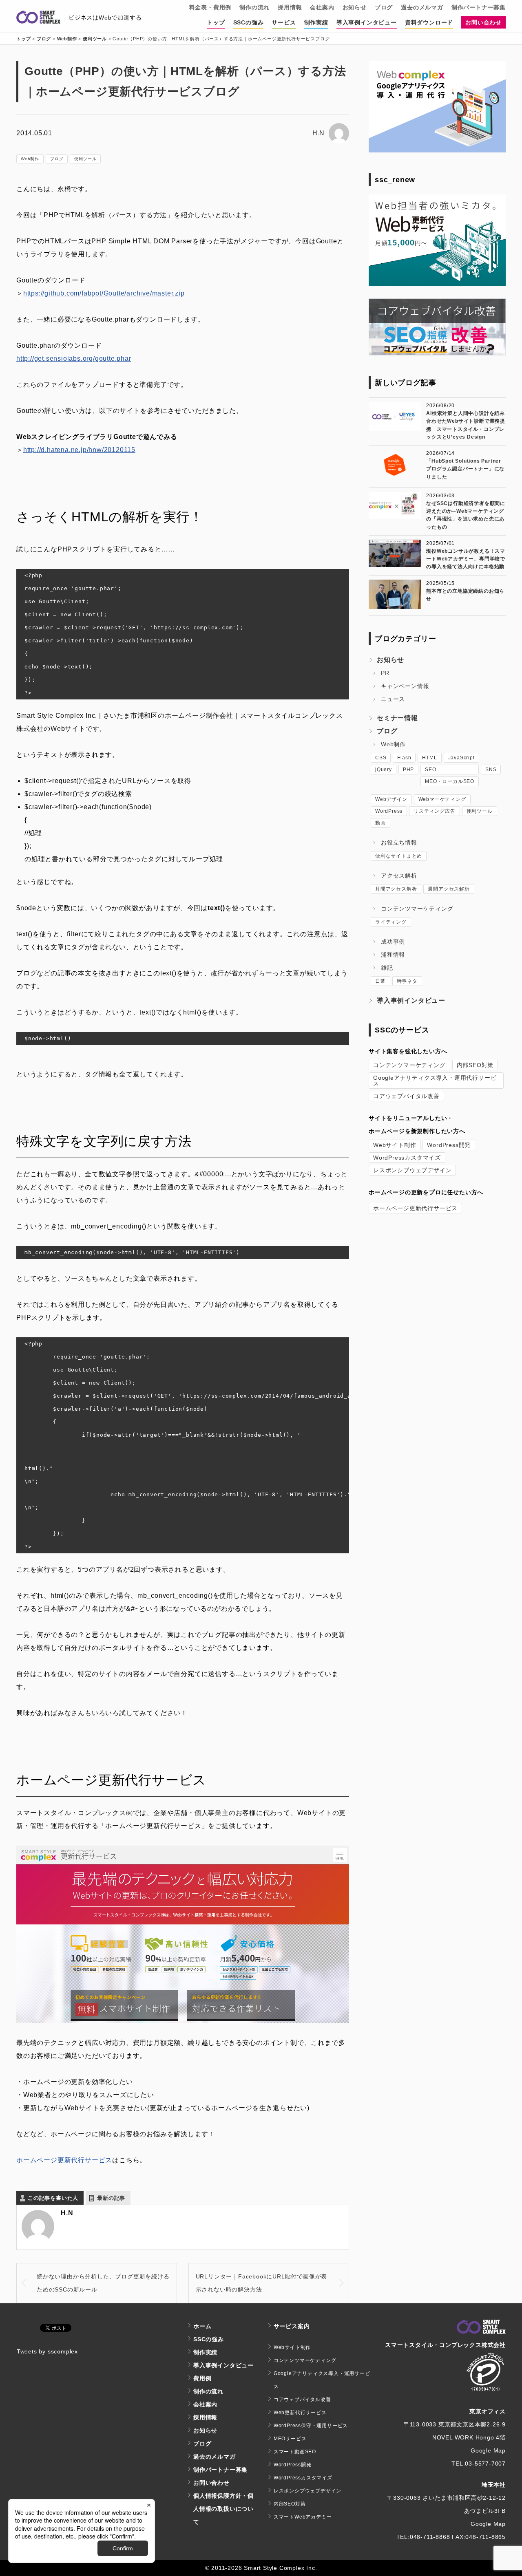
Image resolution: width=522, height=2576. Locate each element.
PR (385, 673)
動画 (380, 823)
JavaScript (461, 758)
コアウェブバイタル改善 (406, 1096)
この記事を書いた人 (53, 2198)
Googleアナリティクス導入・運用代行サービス (435, 1081)
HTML (429, 758)
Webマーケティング (442, 799)
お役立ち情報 (399, 842)
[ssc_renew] (437, 283)
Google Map (488, 2450)
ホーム (202, 2326)
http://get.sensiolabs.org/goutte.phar (74, 358)
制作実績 (316, 22)
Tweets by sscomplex (47, 2351)
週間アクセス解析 (449, 889)
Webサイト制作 (395, 1145)
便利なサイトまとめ (399, 856)
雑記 (387, 968)
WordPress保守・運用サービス (311, 2426)
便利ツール (85, 159)
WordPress (389, 811)
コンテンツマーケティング (417, 909)
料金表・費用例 (210, 7)
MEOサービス (290, 2439)
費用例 (202, 2378)
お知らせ (355, 7)
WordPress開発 (449, 1145)
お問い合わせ (483, 22)
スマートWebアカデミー (303, 2517)
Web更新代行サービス (300, 2413)
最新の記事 (111, 2198)
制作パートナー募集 (479, 7)
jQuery (384, 770)
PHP (408, 770)
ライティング (391, 922)
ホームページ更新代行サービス (64, 2160)
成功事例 (393, 942)
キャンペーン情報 (405, 686)
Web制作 (30, 159)
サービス (284, 22)
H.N (319, 133)
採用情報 (290, 7)
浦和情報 (393, 955)
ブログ (384, 7)
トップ (216, 22)
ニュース (393, 699)
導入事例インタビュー (367, 22)
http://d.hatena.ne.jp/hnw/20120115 (79, 450)
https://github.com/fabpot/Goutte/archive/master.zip (104, 293)
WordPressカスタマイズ (407, 1158)
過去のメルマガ (422, 7)
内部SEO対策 (475, 1065)
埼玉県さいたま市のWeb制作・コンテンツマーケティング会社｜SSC (38, 18)
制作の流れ (254, 7)
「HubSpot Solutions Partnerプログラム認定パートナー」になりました (465, 469)
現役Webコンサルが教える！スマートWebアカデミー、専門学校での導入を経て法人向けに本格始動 (466, 559)
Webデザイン (391, 799)
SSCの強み (249, 22)
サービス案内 (292, 2326)
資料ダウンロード (429, 22)
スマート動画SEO (295, 2452)
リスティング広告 (434, 811)
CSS (381, 758)
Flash (404, 758)
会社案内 (322, 7)
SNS (491, 770)
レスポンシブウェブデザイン (412, 1170)
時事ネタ (407, 981)
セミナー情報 (397, 718)
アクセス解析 (399, 876)
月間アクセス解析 (396, 889)
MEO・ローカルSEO (450, 781)
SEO (430, 770)
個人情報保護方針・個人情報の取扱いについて (223, 2509)
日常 (380, 981)
